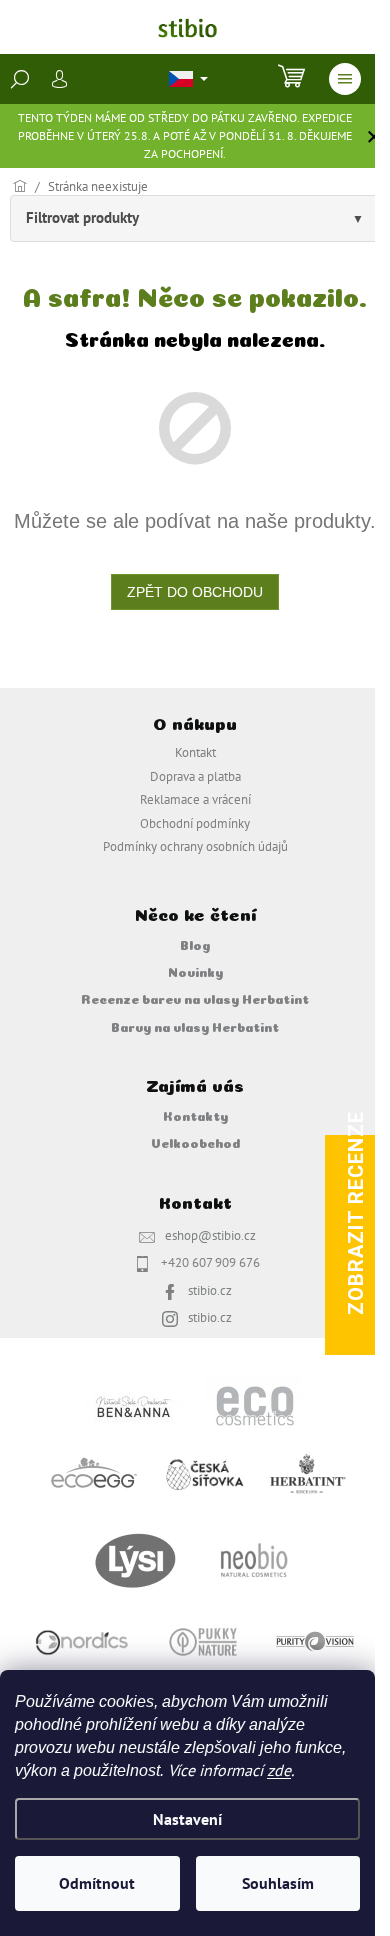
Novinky (195, 971)
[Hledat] (20, 79)
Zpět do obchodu (195, 592)
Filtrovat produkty (82, 217)
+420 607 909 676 (210, 1262)
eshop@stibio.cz (210, 1235)
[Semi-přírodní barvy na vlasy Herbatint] (307, 1472)
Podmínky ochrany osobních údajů (195, 846)
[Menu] (345, 79)
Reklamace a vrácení (195, 799)
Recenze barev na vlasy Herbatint (195, 998)
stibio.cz (210, 1290)
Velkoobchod (195, 1142)
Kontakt (195, 752)
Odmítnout (97, 1883)
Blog (195, 944)
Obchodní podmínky (195, 823)
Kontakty (195, 1115)
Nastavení (187, 1819)
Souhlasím (278, 1883)
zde (279, 1770)
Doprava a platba (195, 776)
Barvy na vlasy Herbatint (195, 1026)
